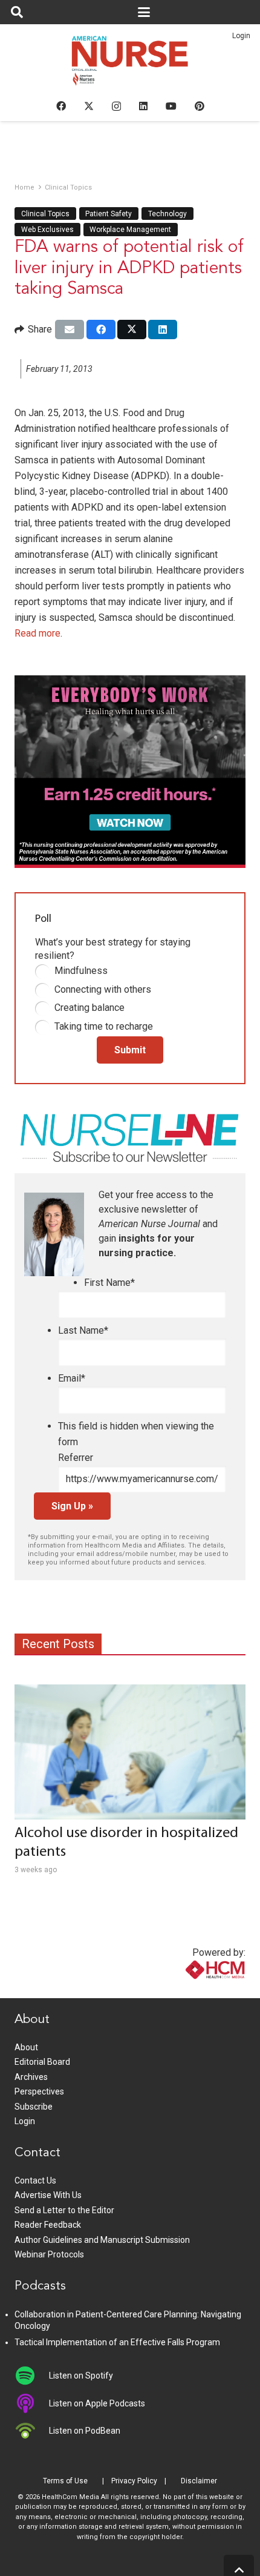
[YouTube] (171, 106)
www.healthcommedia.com (189, 1991)
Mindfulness (81, 971)
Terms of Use (65, 2481)
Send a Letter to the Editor (64, 2210)
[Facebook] (61, 106)
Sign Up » (72, 1506)
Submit (130, 1050)
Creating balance (89, 1008)
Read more (37, 633)
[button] (17, 12)
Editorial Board (42, 2062)
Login (241, 36)
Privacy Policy (134, 2481)
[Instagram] (116, 107)
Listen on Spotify (81, 2376)
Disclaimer (199, 2481)
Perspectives (39, 2091)
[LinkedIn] (143, 106)
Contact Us (35, 2180)
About (26, 2047)
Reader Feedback (48, 2225)
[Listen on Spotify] (32, 2376)
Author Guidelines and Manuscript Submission (102, 2240)
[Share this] (101, 329)
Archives (31, 2077)
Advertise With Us (48, 2195)
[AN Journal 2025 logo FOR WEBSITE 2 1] (130, 64)
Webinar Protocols (49, 2254)
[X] (89, 106)
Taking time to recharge (104, 1026)
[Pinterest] (200, 106)
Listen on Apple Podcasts (97, 2403)
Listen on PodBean (85, 2431)
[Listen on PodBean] (32, 2431)
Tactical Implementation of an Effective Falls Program (117, 2342)
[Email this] (70, 329)
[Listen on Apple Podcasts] (32, 2403)
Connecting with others (103, 989)
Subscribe (34, 2107)
